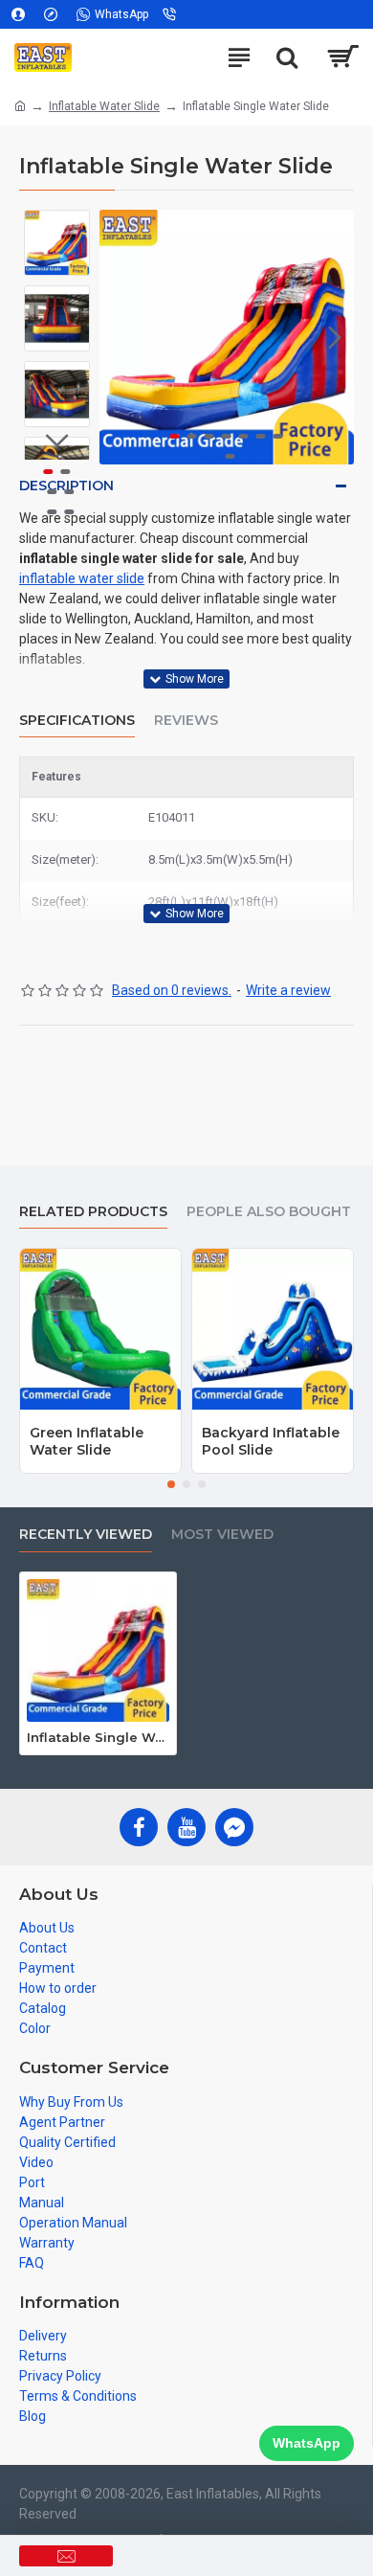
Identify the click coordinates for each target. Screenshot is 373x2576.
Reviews (186, 721)
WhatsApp (307, 2443)
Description (66, 486)
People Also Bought (269, 1212)
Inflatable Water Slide (104, 106)
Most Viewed (222, 1535)
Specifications (77, 721)
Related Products (93, 1212)
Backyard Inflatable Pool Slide (271, 1441)
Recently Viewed (86, 1535)
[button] (119, 337)
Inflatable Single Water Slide (98, 1737)
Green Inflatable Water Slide (87, 1441)
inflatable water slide (82, 578)
